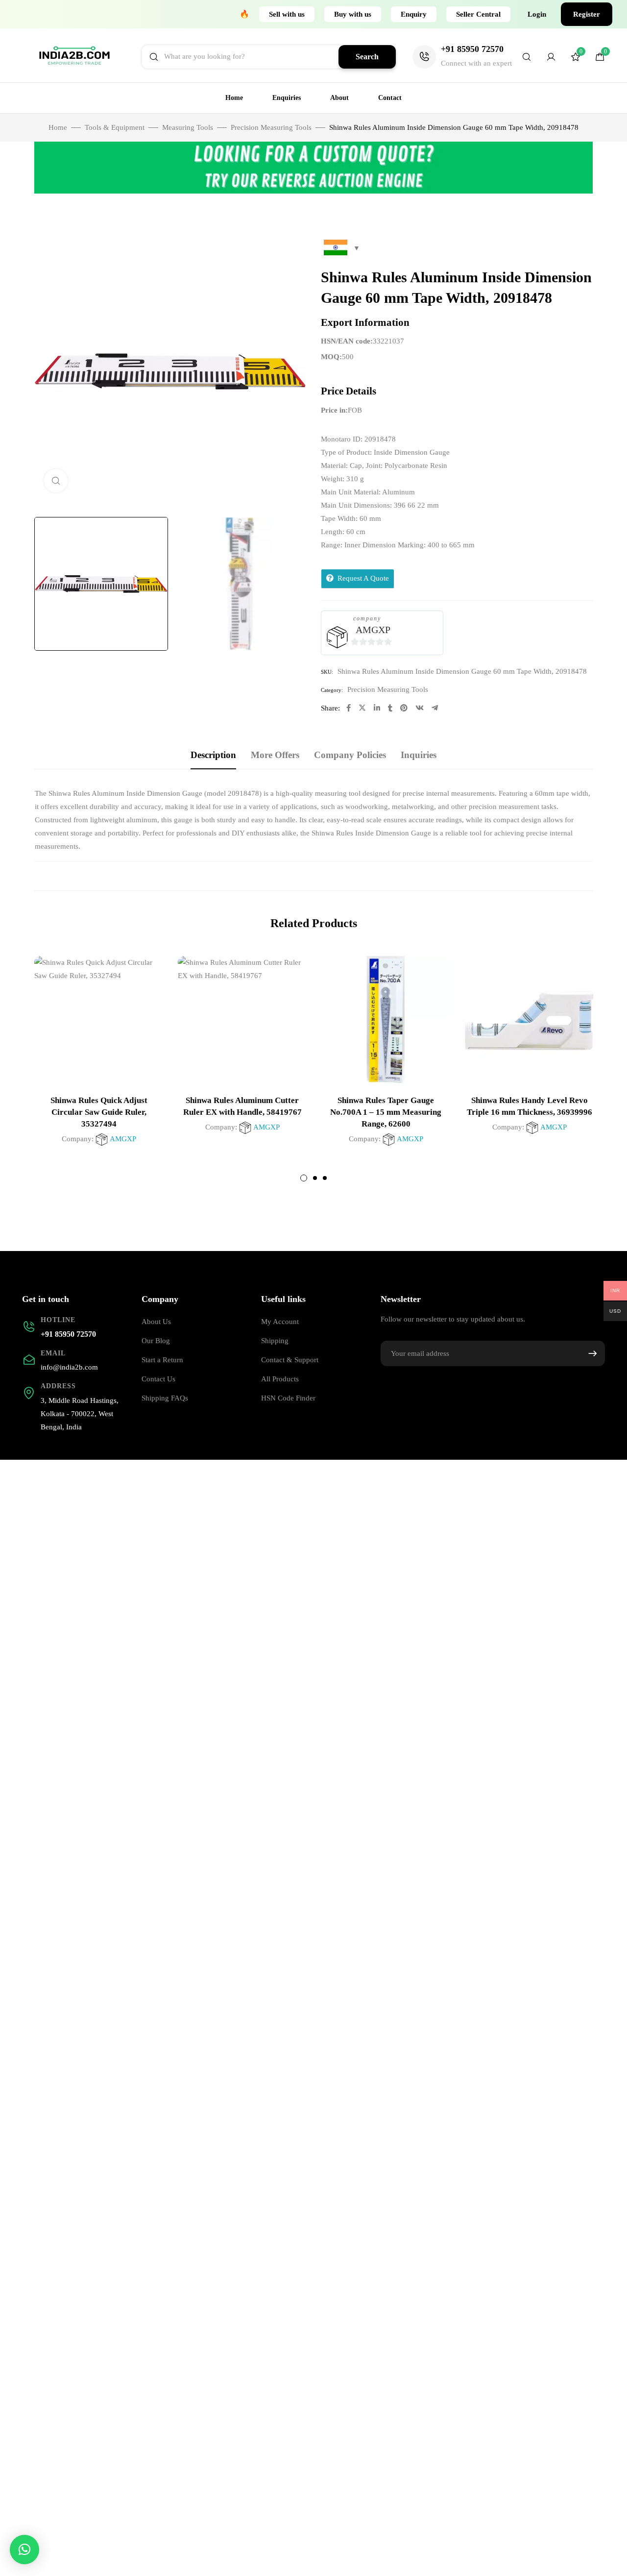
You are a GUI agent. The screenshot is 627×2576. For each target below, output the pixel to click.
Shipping (275, 1341)
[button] (287, 14)
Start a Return (162, 1360)
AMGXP (373, 630)
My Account (280, 1322)
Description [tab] (213, 755)
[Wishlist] (576, 59)
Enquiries (287, 98)
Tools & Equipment (115, 127)
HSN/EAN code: (347, 341)
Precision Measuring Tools (271, 127)
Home (234, 98)
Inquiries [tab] (419, 755)
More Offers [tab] (275, 755)
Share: (330, 708)
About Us (156, 1322)
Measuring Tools (188, 127)
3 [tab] (325, 1178)
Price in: (334, 410)
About (339, 98)
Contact (390, 98)
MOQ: (331, 357)
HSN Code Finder (288, 1398)
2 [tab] (315, 1178)
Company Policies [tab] (350, 755)
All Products (280, 1379)
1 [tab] (304, 1178)
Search (367, 57)
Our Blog (156, 1341)
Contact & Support (290, 1360)
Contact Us (158, 1379)
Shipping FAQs (165, 1398)
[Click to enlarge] (56, 481)
